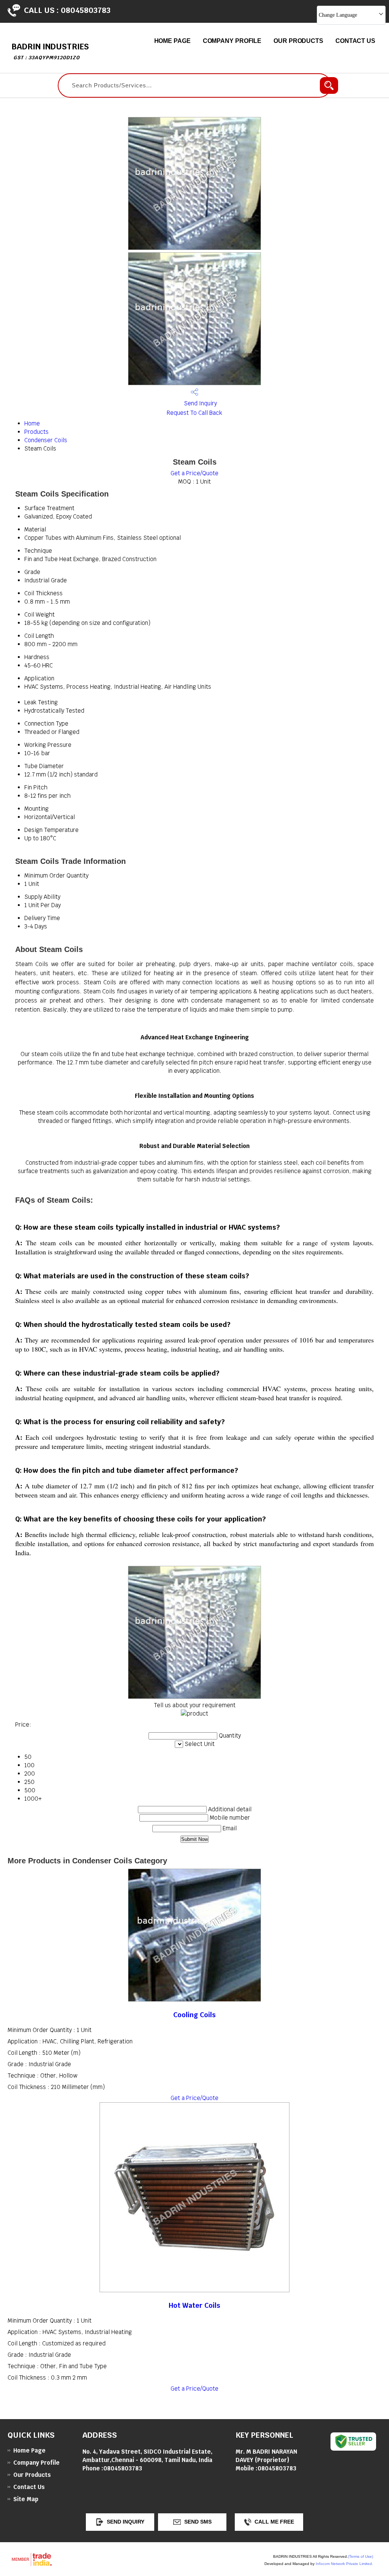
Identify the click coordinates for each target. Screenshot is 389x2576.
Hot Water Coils (194, 2305)
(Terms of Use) (361, 2556)
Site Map (26, 2499)
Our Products (298, 41)
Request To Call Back (194, 413)
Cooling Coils (194, 2015)
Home (32, 423)
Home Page (172, 41)
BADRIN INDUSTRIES (50, 51)
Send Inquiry (200, 403)
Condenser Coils (46, 440)
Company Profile (232, 41)
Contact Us (355, 41)
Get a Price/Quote (194, 473)
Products (36, 432)
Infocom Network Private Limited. (344, 2564)
